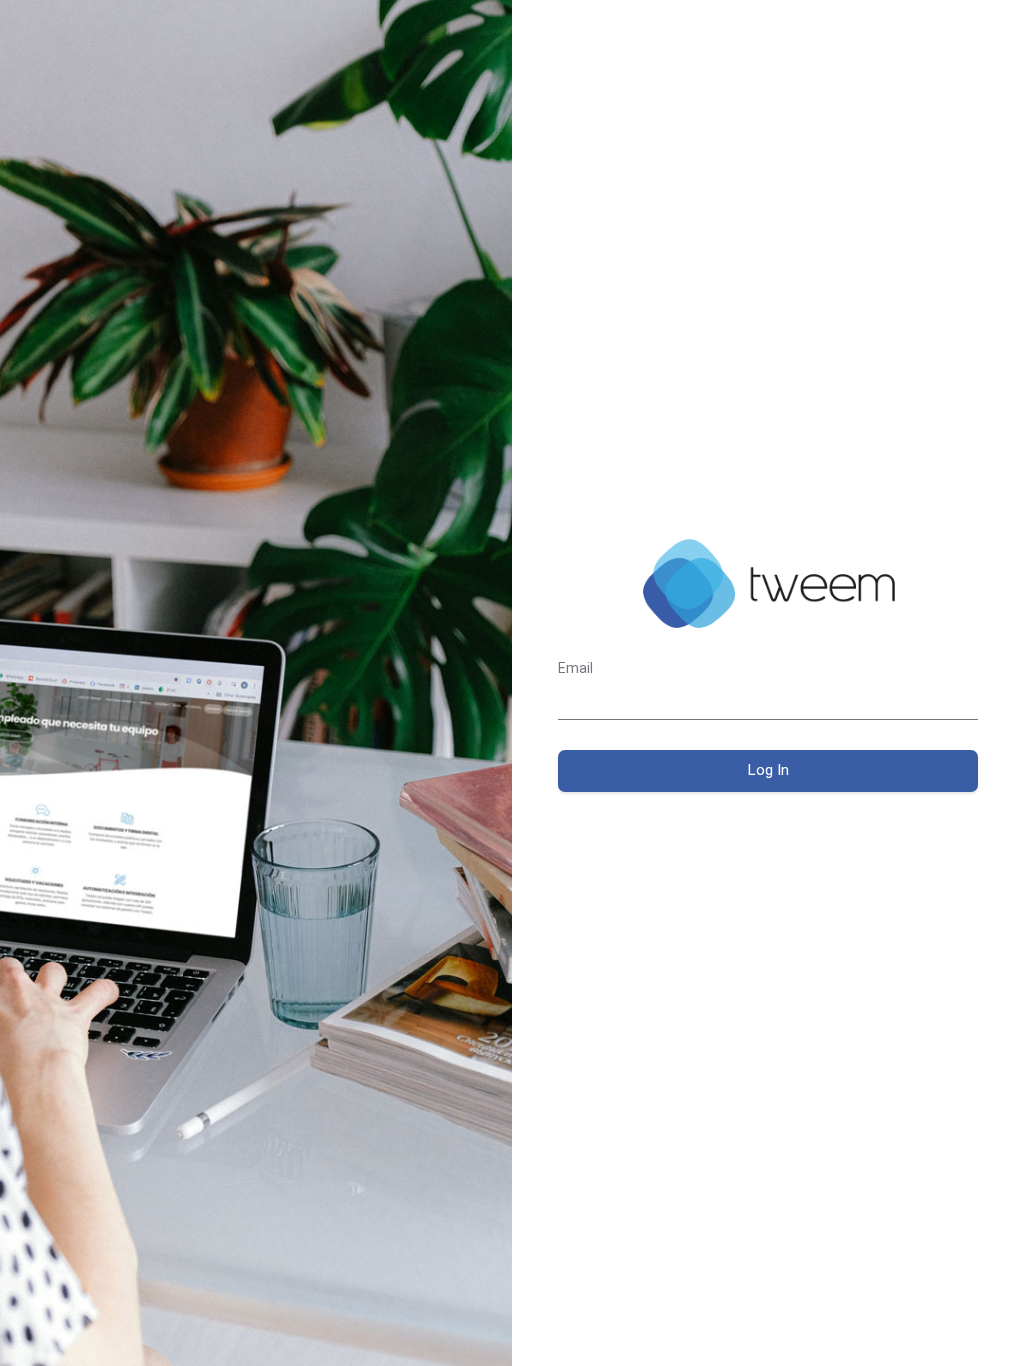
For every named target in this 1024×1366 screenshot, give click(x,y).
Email (575, 668)
